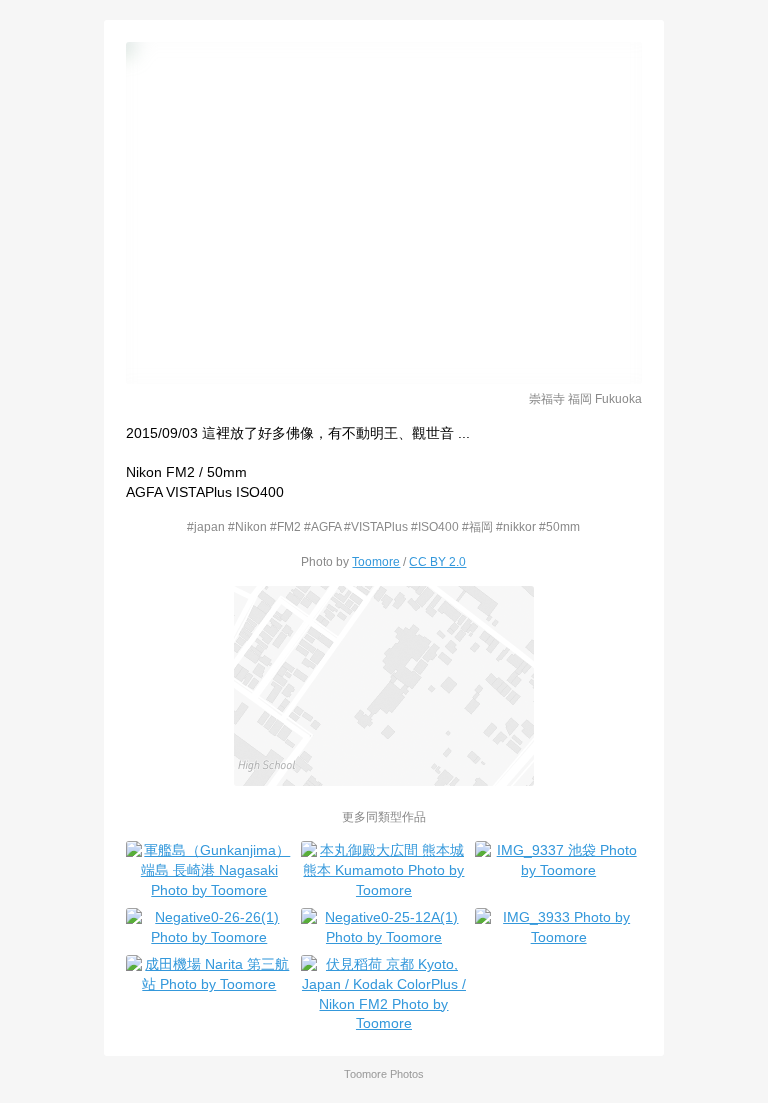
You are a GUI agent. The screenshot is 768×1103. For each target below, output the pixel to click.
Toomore (376, 561)
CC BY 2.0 (437, 561)
